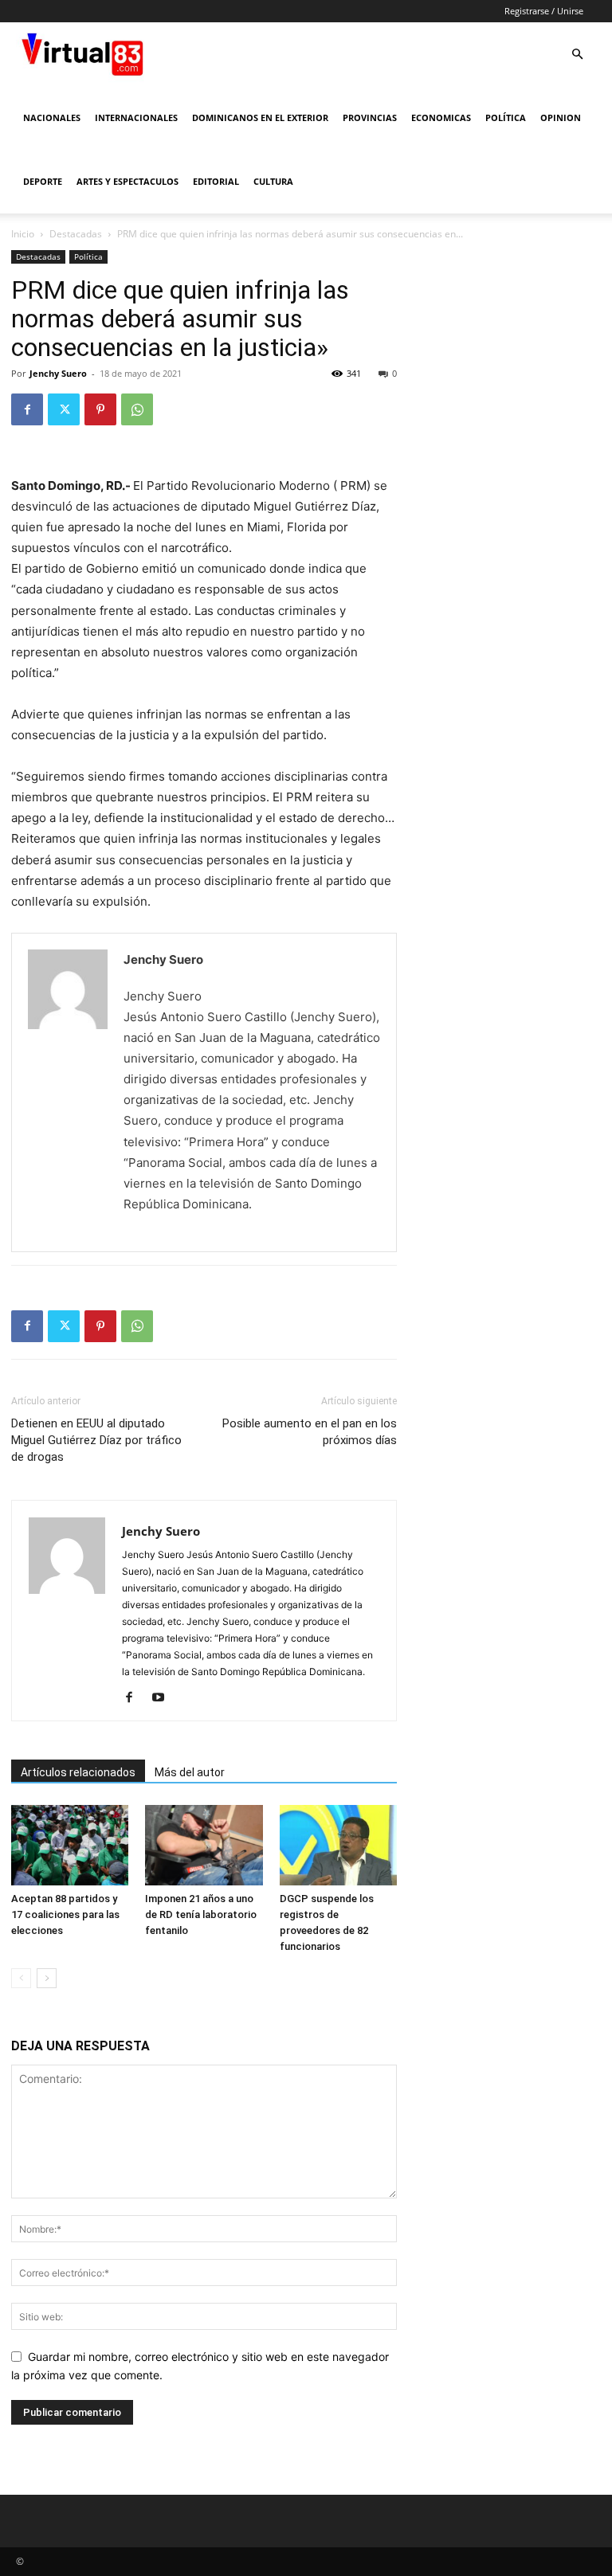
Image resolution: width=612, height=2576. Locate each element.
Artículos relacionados (78, 1772)
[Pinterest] (100, 409)
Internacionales (136, 117)
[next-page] (47, 1978)
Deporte (43, 181)
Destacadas (76, 234)
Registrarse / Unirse (544, 11)
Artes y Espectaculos (127, 181)
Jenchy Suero (58, 373)
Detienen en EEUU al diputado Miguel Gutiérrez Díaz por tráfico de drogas (96, 1440)
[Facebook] (27, 409)
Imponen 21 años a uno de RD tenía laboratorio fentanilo (201, 1914)
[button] (577, 55)
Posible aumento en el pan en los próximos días (310, 1432)
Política (506, 117)
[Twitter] (64, 409)
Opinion (561, 117)
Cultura (273, 181)
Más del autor (190, 1772)
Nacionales (52, 117)
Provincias (370, 117)
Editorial (216, 181)
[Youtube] (164, 1698)
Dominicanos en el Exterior (260, 117)
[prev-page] (21, 1978)
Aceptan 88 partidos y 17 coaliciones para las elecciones (65, 1914)
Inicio (23, 234)
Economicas (441, 117)
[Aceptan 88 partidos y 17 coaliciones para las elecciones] (70, 1845)
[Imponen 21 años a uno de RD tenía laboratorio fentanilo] (204, 1845)
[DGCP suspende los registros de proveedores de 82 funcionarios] (338, 1845)
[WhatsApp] (137, 409)
